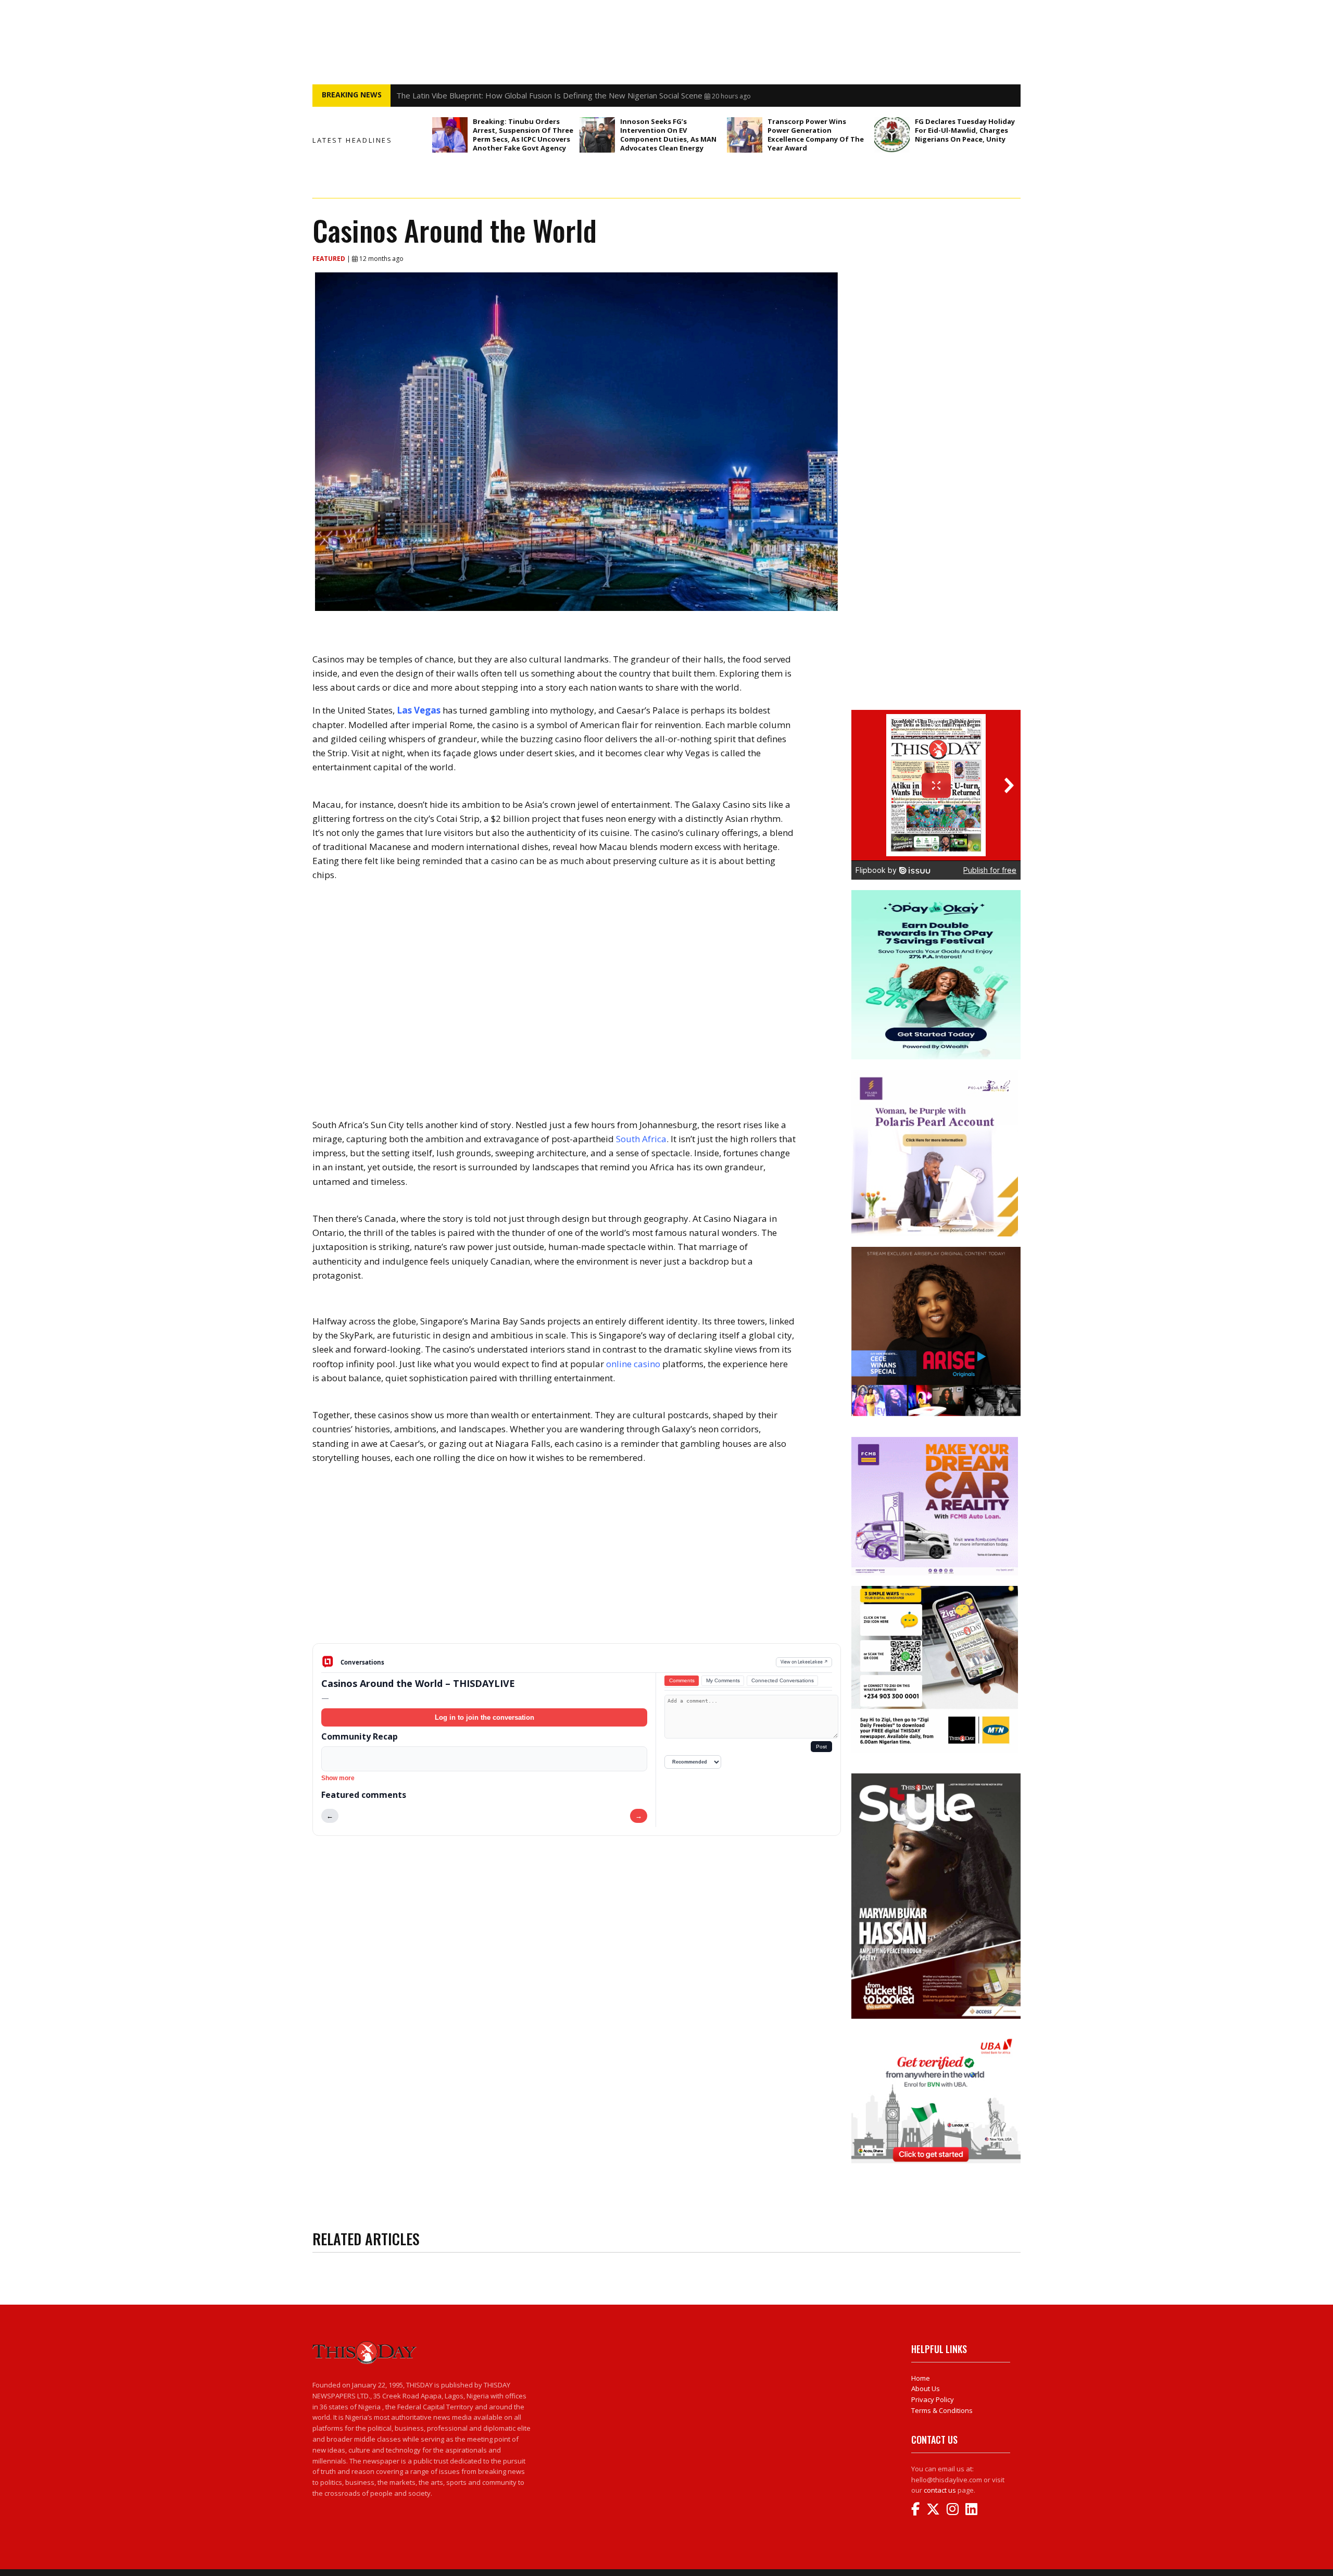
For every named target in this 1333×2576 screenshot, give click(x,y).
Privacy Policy (933, 2399)
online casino (633, 1364)
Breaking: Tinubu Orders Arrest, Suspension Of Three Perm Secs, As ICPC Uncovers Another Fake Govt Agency (523, 135)
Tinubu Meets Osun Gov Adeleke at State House (483, 95)
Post (821, 1747)
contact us (940, 2490)
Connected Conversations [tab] (783, 1680)
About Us (926, 2389)
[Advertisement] (577, 1562)
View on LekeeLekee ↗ (804, 1662)
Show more (338, 1778)
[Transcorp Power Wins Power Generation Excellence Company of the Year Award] (745, 135)
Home (921, 2378)
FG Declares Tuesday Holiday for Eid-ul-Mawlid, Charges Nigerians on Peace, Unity (965, 130)
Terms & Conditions (942, 2410)
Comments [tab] (682, 1680)
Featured (330, 259)
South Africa (641, 1139)
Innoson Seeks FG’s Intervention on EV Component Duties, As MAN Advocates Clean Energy (668, 135)
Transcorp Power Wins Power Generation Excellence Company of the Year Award (816, 135)
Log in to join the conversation (485, 1717)
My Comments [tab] (723, 1680)
